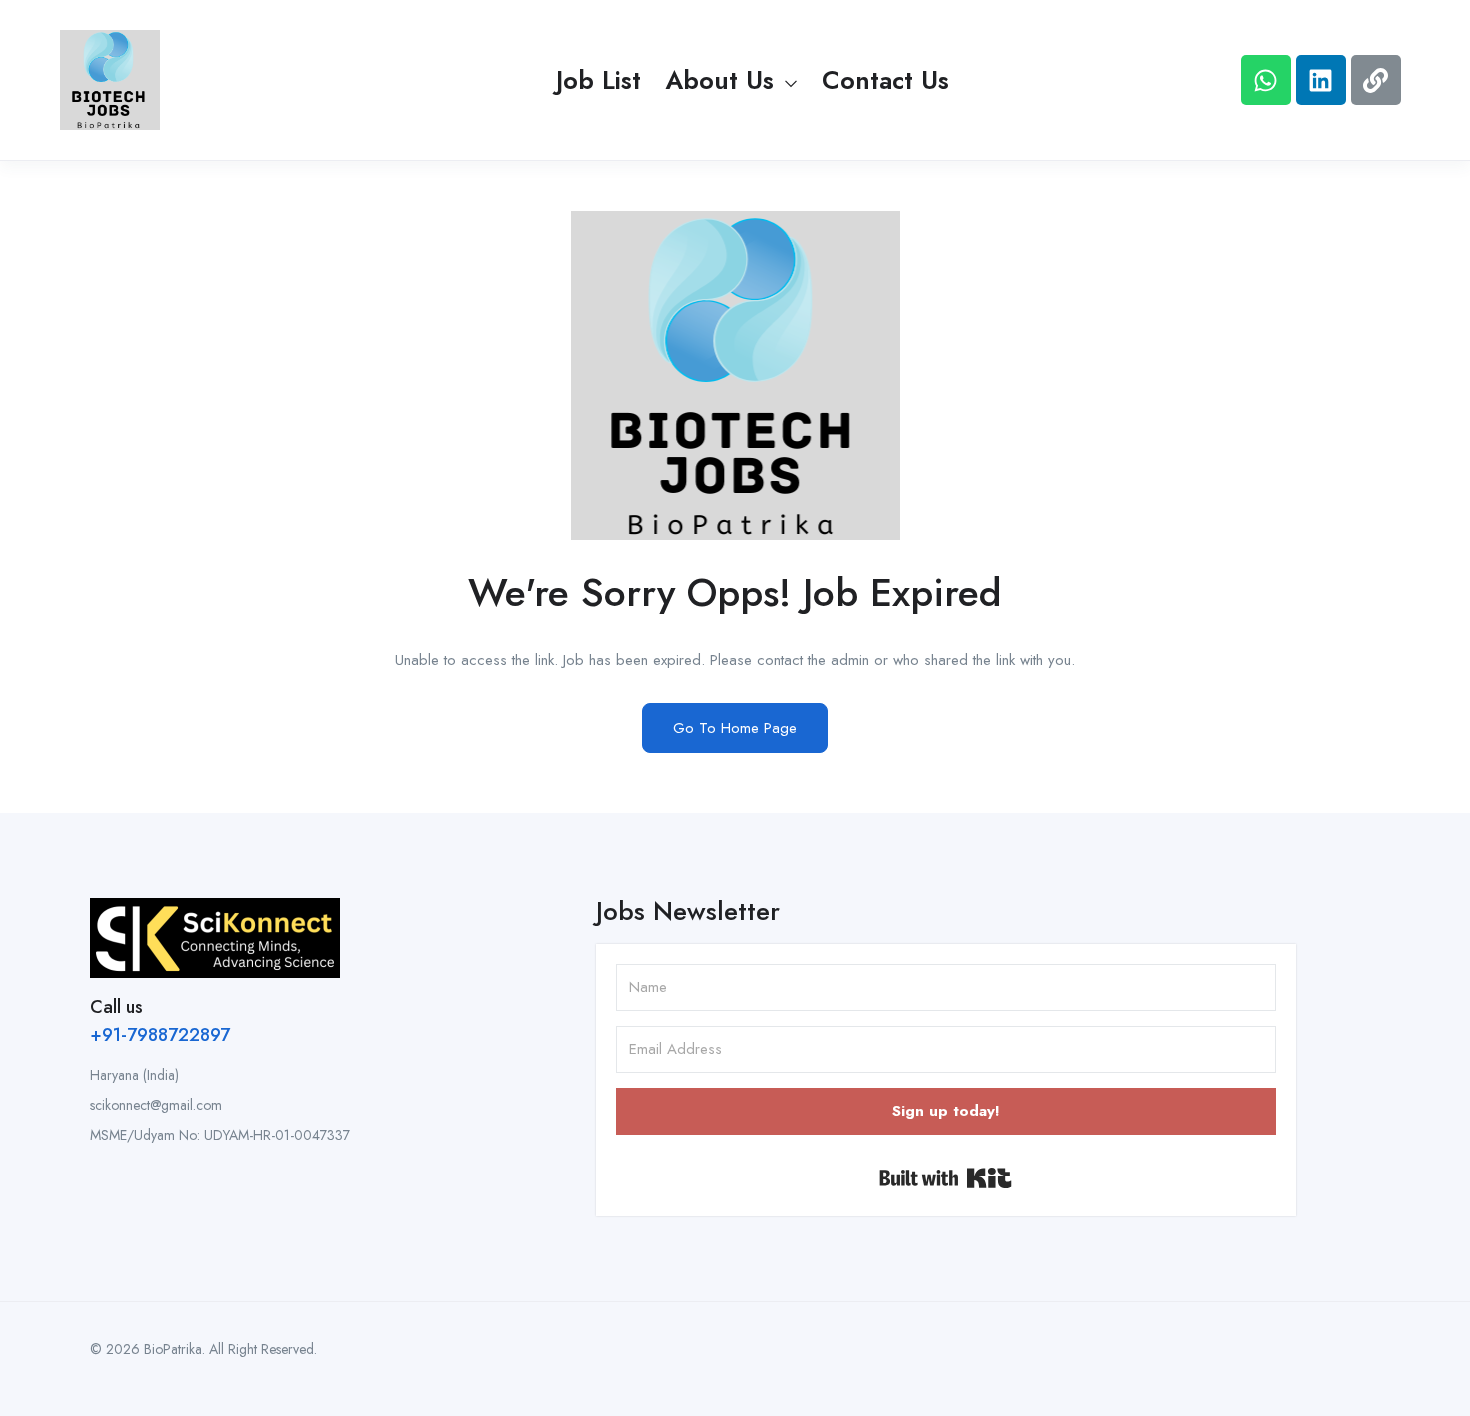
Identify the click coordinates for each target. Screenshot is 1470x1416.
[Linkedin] (1321, 80)
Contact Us (885, 80)
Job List (598, 80)
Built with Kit (945, 1178)
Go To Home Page (735, 728)
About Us (723, 80)
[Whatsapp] (1266, 80)
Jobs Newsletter (688, 911)
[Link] (1376, 80)
